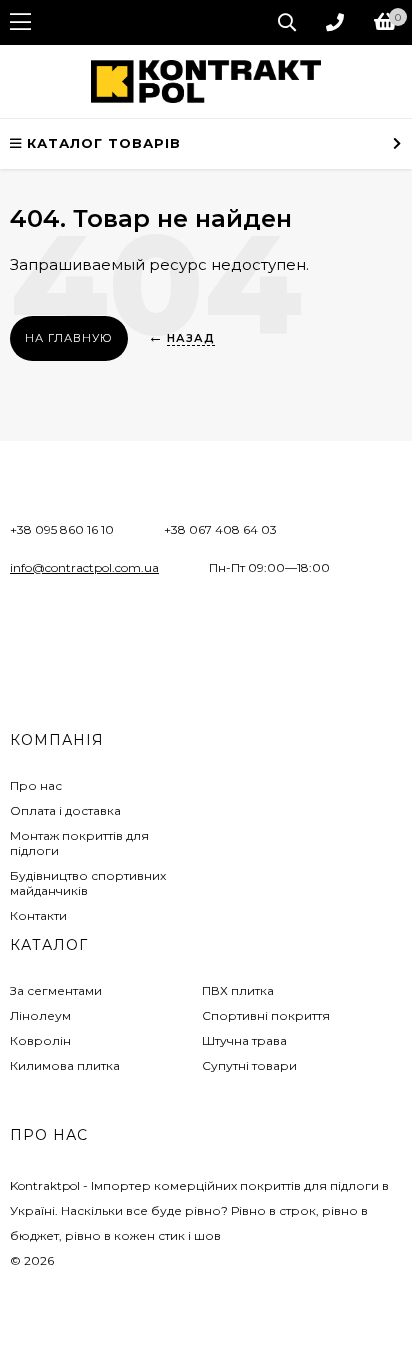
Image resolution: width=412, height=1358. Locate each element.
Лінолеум (40, 1015)
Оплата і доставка (65, 810)
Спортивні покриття (266, 1015)
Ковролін (40, 1040)
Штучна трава (244, 1040)
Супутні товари (249, 1065)
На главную (69, 338)
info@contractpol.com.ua (84, 567)
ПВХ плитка (238, 990)
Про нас (36, 785)
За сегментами (56, 990)
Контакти (38, 915)
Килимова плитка (65, 1065)
